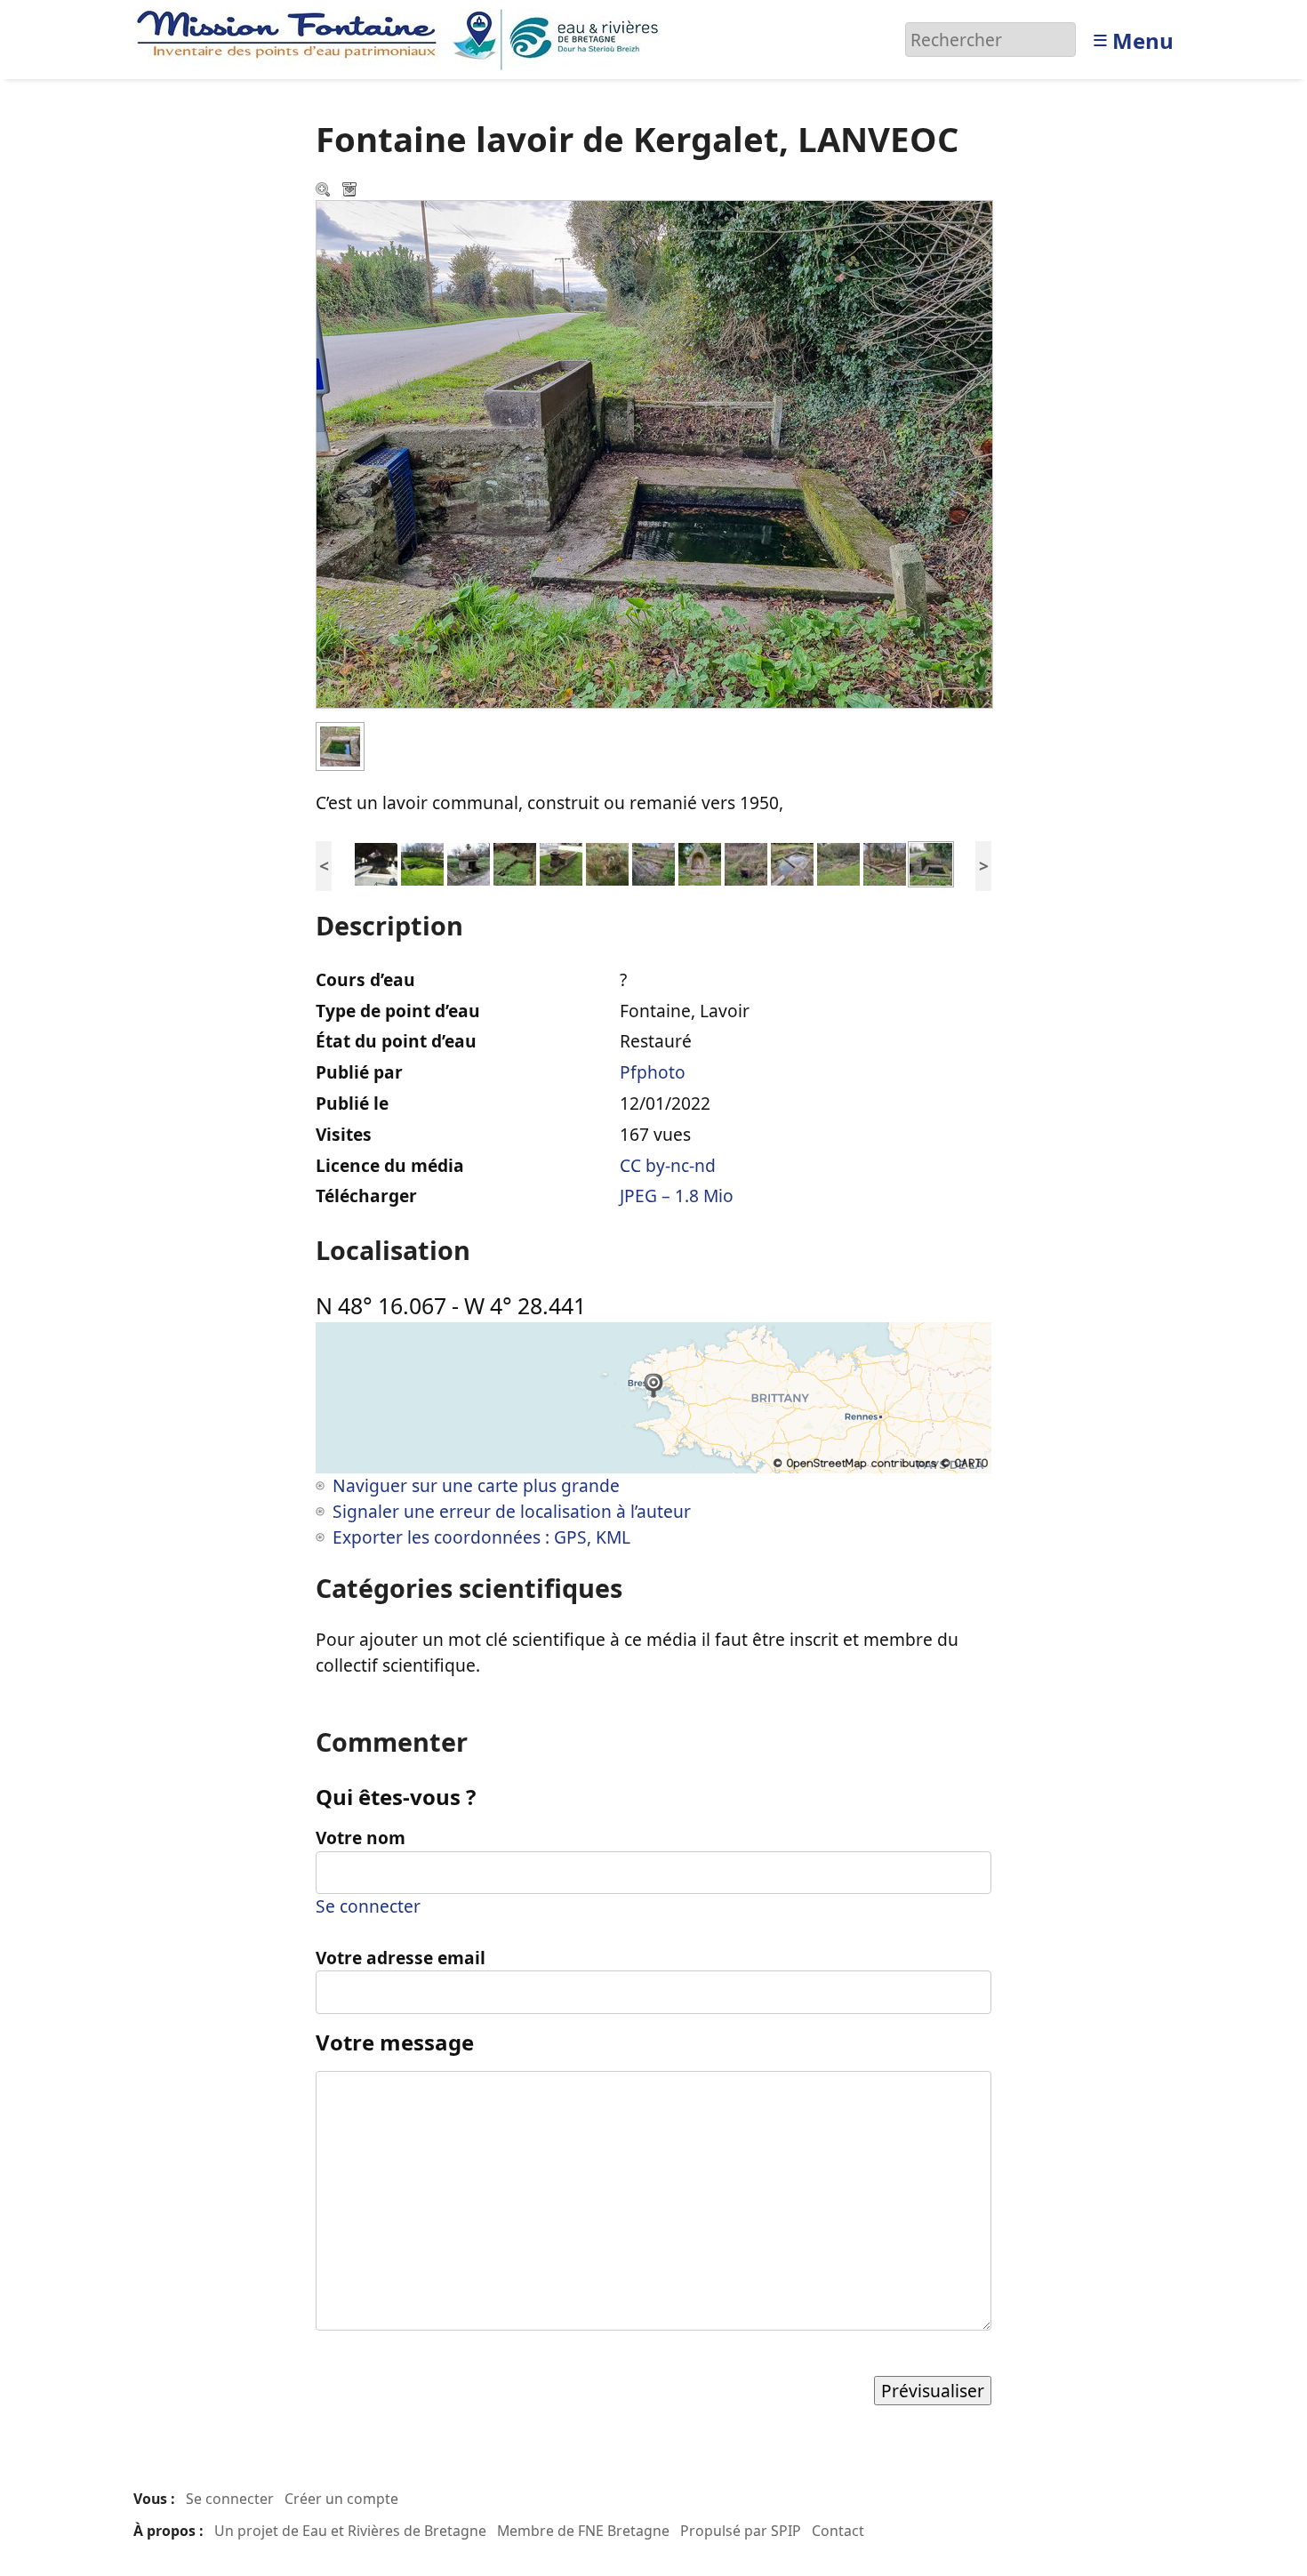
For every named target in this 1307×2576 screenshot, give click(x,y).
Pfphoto (653, 1072)
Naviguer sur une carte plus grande (476, 1485)
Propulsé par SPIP (741, 2531)
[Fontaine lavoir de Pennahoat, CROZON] (885, 863)
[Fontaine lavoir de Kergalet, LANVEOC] (931, 863)
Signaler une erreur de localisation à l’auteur (512, 1511)
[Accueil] (402, 38)
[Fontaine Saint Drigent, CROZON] (746, 863)
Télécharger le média (351, 191)
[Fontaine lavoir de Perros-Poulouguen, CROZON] (838, 863)
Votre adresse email (401, 1958)
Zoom (325, 191)
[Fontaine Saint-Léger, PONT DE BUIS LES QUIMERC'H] (700, 863)
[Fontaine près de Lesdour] (469, 863)
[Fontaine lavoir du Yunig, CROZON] (653, 863)
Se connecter (368, 1906)
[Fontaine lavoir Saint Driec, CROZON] (792, 863)
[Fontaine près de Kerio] (515, 863)
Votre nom (361, 1838)
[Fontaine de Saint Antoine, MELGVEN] (607, 863)
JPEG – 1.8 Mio (677, 1196)
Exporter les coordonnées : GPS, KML (481, 1537)
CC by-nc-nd (668, 1165)
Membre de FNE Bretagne (583, 2531)
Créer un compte (341, 2499)
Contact (838, 2531)
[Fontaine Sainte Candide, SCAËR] (561, 863)
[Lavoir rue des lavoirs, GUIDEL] (376, 863)
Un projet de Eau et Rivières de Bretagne (350, 2531)
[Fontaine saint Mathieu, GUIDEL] (422, 863)
